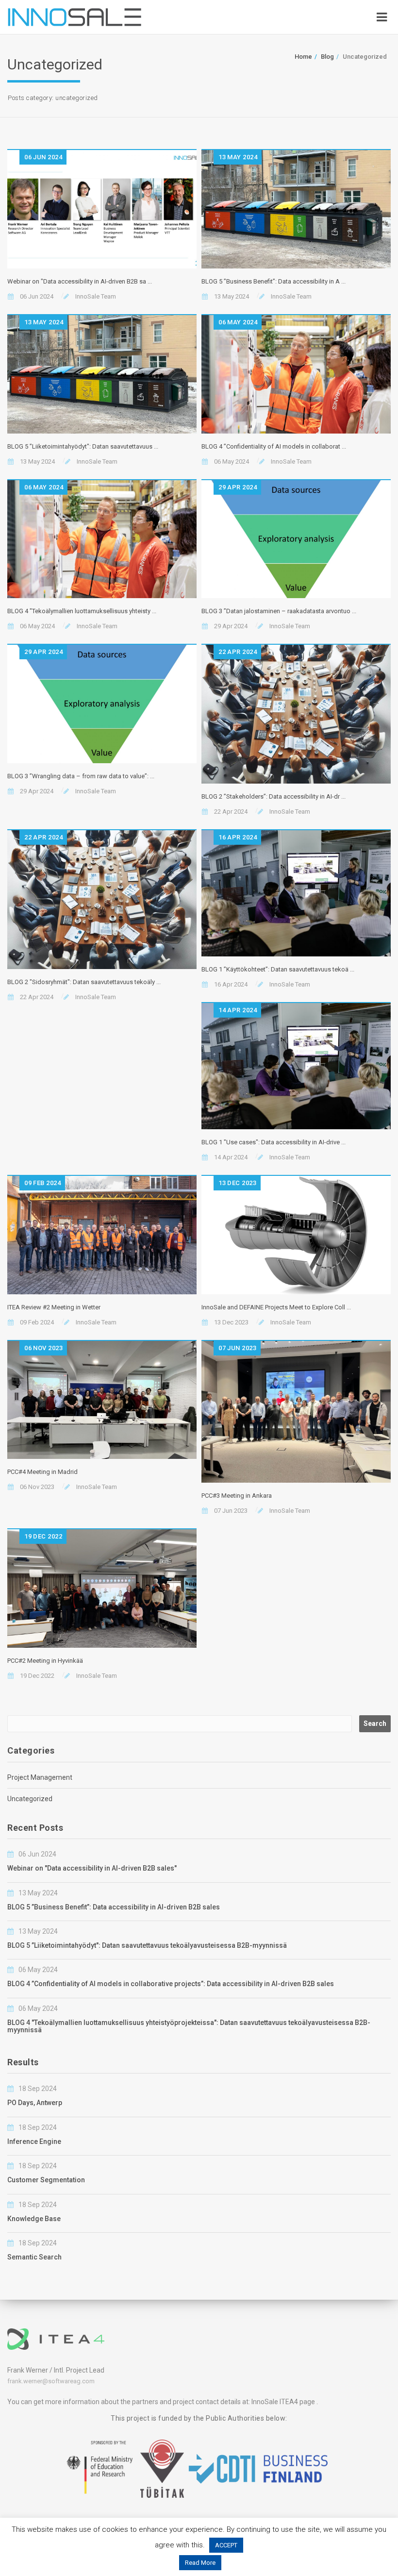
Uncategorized (30, 1799)
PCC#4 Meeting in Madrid (42, 1472)
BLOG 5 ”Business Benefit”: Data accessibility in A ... (274, 281)
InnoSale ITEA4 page (283, 2402)
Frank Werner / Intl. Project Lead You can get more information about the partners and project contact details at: (129, 2386)
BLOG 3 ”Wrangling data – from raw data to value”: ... (81, 776)
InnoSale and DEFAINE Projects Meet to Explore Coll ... (276, 1307)
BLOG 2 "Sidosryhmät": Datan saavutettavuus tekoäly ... (84, 982)
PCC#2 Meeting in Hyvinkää (45, 1661)
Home (303, 57)
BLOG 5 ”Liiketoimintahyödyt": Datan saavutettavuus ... (83, 446)
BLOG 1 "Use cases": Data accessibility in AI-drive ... (274, 1142)
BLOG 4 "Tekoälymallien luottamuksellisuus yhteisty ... (82, 611)
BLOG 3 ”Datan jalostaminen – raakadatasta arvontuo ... (279, 611)
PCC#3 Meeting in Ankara (237, 1496)
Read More (200, 2563)
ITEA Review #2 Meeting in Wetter (54, 1307)
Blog (327, 57)
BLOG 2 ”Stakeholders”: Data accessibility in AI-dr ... (274, 796)
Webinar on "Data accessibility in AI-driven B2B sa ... (80, 281)
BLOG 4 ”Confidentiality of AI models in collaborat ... (274, 446)
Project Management (40, 1777)
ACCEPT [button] (226, 2545)
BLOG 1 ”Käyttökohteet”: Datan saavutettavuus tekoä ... (278, 969)
